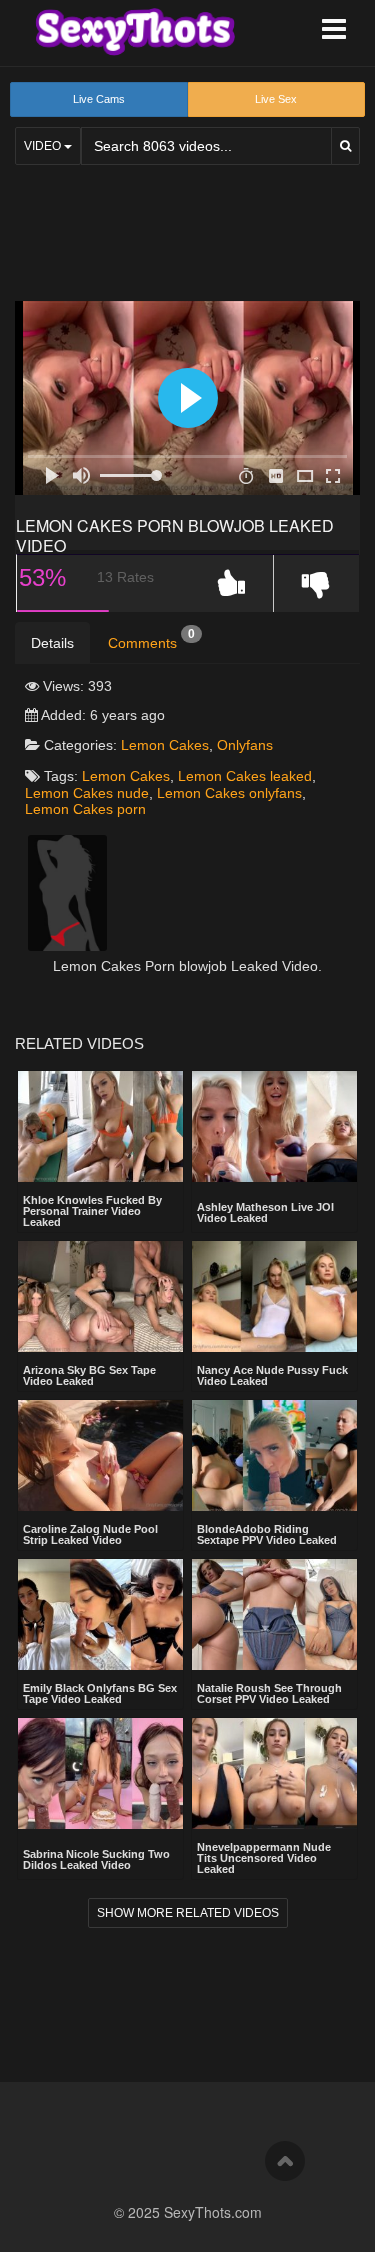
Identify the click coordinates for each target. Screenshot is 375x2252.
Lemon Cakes (165, 745)
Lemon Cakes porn (85, 809)
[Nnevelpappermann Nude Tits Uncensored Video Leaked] (274, 1773)
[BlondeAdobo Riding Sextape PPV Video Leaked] (274, 1455)
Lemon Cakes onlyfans (229, 793)
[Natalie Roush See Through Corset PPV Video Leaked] (274, 1614)
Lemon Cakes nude (87, 793)
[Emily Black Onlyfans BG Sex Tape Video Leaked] (100, 1614)
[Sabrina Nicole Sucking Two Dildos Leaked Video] (100, 1775)
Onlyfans (245, 745)
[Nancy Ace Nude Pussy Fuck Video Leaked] (274, 1296)
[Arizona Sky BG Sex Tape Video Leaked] (100, 1296)
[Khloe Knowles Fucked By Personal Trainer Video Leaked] (100, 1126)
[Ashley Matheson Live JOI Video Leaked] (274, 1128)
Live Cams (99, 99)
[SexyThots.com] (135, 32)
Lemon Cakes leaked (245, 776)
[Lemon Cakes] (67, 892)
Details (52, 643)
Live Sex (276, 99)
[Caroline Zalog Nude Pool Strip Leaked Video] (100, 1455)
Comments (151, 639)
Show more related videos (188, 1913)
